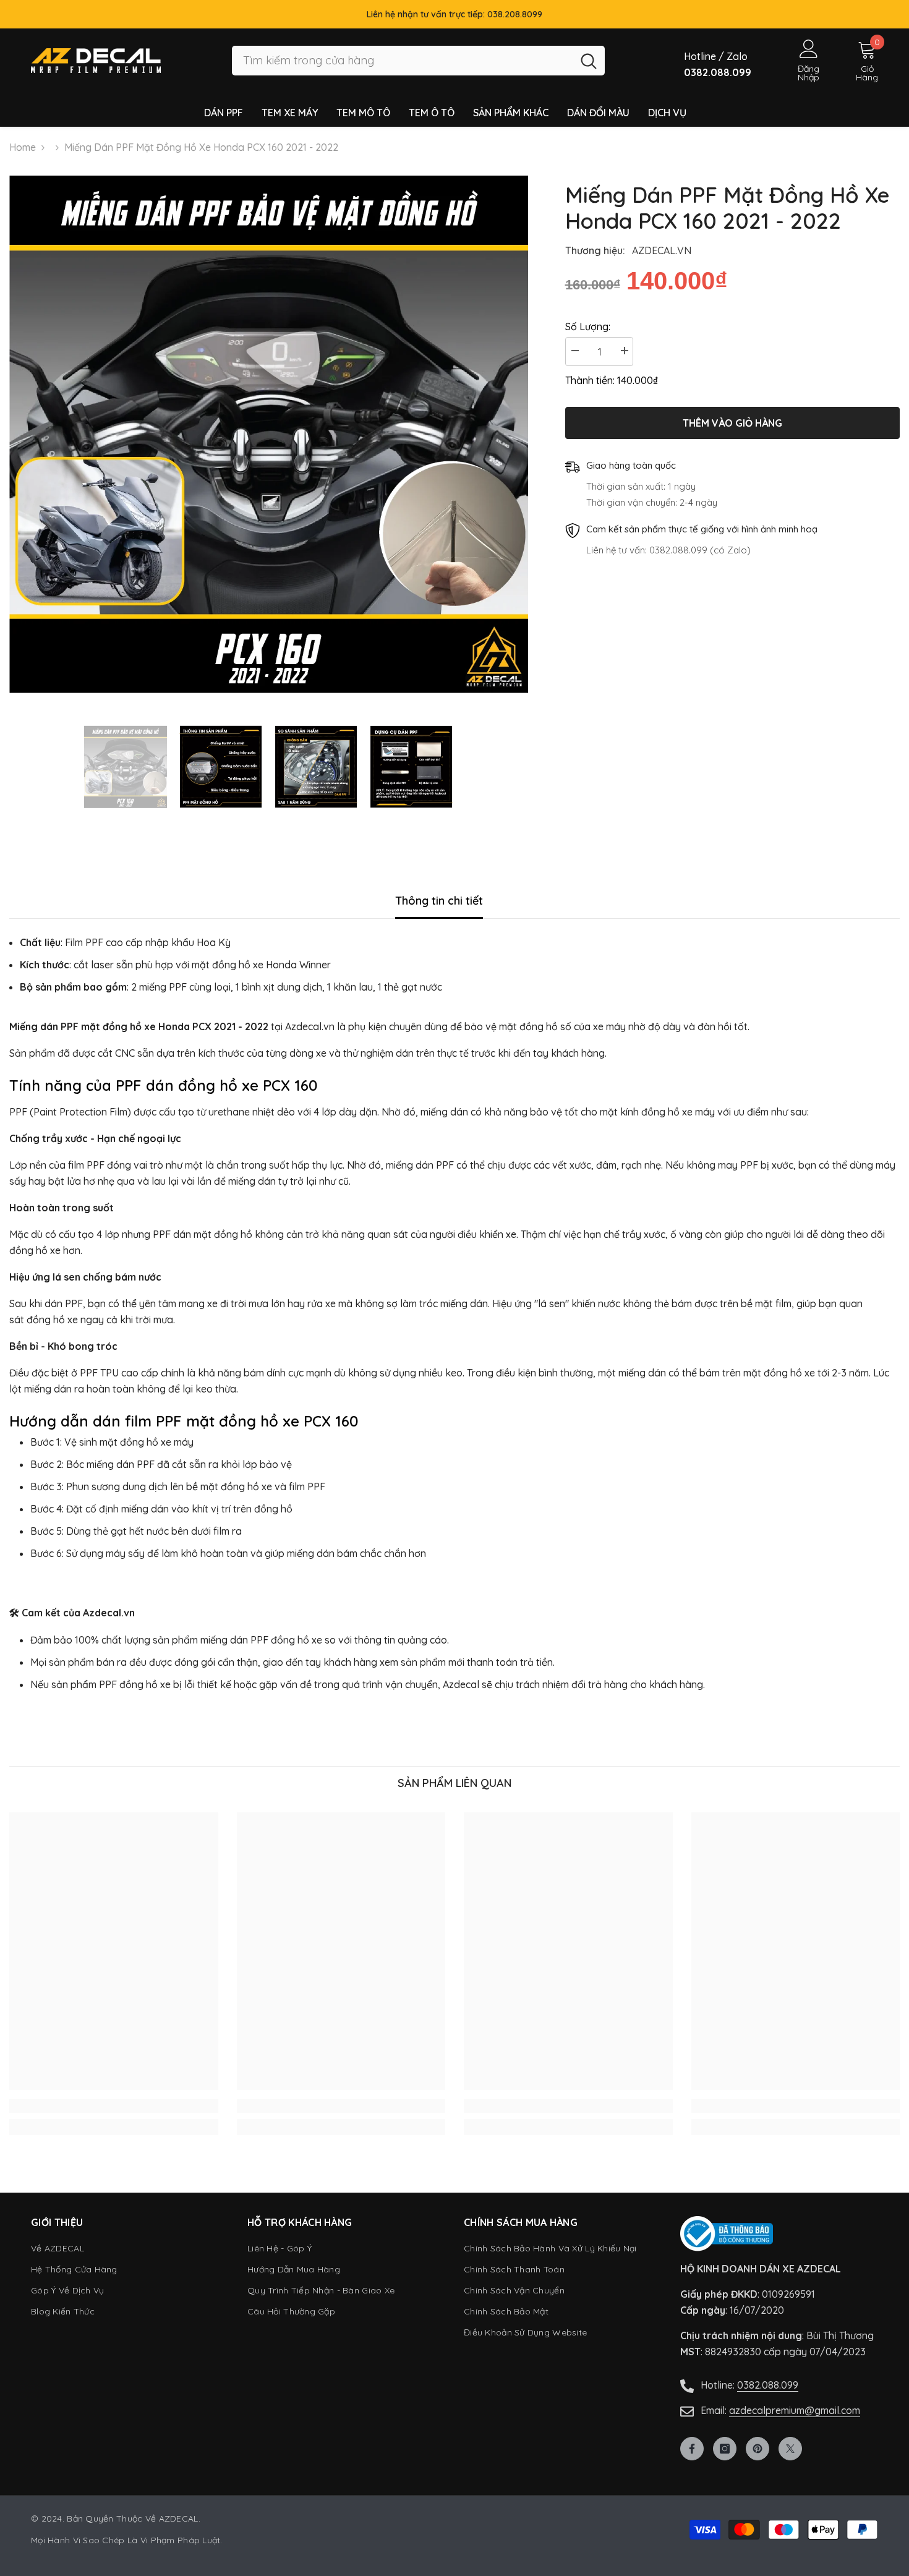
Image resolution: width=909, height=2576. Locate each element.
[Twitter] (790, 2449)
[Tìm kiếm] (418, 61)
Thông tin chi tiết (439, 901)
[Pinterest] (757, 2449)
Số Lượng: (588, 326)
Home (23, 147)
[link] (114, 2106)
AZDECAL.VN (662, 250)
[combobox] (402, 61)
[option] (269, 434)
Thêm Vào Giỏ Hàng (732, 423)
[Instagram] (725, 2449)
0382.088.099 (768, 2385)
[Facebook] (692, 2449)
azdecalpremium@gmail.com (795, 2410)
